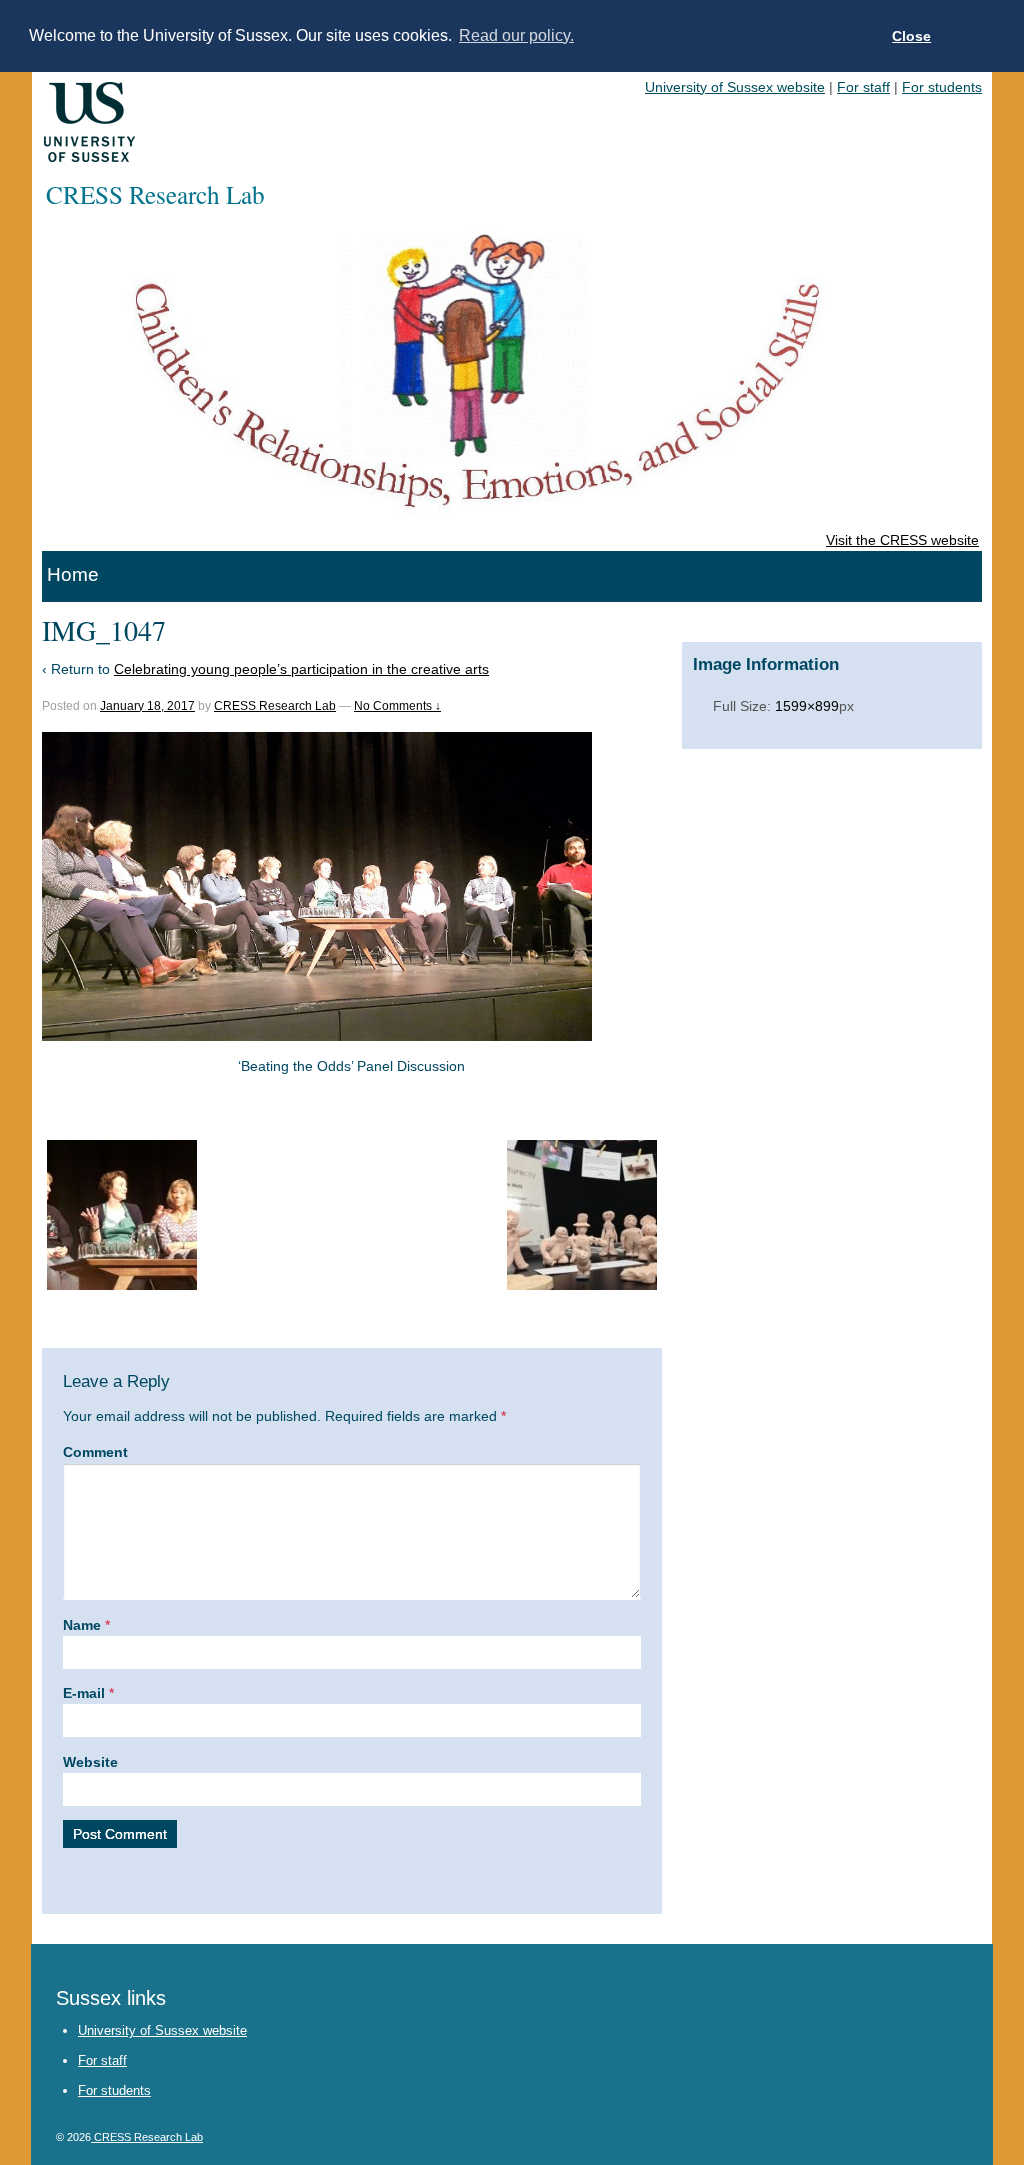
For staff (863, 87)
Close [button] (911, 36)
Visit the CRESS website (902, 540)
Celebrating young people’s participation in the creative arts (301, 669)
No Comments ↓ (397, 706)
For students (942, 87)
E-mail (84, 1693)
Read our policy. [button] (516, 35)
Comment (95, 1452)
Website (90, 1762)
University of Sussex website (735, 87)
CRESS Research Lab (275, 706)
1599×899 (807, 706)
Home (73, 574)
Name (82, 1625)
